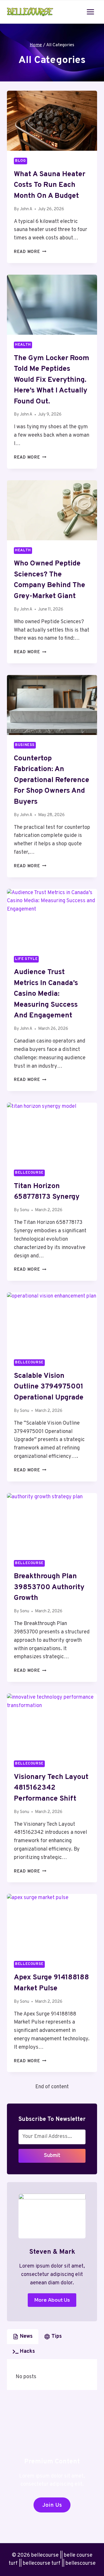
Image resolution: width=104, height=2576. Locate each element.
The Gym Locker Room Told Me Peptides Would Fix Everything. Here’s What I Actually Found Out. (52, 380)
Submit (52, 2156)
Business (25, 745)
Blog (21, 161)
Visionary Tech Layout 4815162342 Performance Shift (51, 1788)
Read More (30, 252)
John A (26, 209)
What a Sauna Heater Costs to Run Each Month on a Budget (50, 185)
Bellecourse (29, 1173)
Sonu (25, 1210)
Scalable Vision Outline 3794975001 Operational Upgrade (49, 1387)
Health (23, 345)
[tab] (23, 2337)
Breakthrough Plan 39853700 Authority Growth (49, 1587)
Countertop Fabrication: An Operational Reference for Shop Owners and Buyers (52, 780)
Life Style (26, 959)
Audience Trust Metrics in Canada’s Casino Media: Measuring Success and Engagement (46, 994)
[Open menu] (90, 12)
